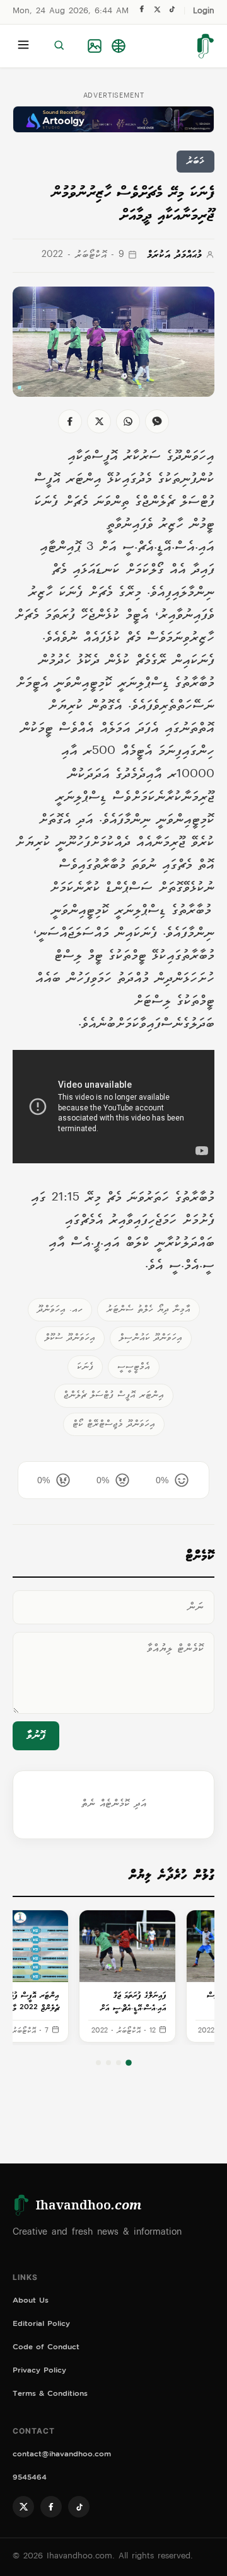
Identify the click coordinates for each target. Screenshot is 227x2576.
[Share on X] (99, 421)
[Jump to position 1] (129, 2063)
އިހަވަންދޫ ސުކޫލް (70, 1338)
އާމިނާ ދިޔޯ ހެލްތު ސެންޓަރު (148, 1310)
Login (204, 12)
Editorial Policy (41, 2325)
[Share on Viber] (157, 421)
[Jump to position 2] (119, 2063)
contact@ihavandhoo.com (62, 2455)
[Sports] (119, 46)
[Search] (59, 46)
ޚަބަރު (195, 162)
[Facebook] (142, 12)
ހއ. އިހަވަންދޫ (60, 1310)
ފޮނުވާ (36, 1736)
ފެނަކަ (85, 1367)
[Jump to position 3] (108, 2063)
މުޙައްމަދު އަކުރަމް (174, 255)
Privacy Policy (39, 2372)
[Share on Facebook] (70, 421)
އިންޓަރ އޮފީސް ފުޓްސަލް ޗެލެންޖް (114, 1395)
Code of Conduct (46, 2348)
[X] (157, 12)
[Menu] (23, 46)
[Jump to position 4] (98, 2063)
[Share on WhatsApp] (128, 421)
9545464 (30, 2479)
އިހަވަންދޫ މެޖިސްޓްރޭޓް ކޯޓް (114, 1424)
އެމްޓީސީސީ (134, 1367)
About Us (31, 2302)
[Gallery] (95, 46)
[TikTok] (172, 12)
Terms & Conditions (50, 2395)
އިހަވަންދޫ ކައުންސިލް (151, 1338)
